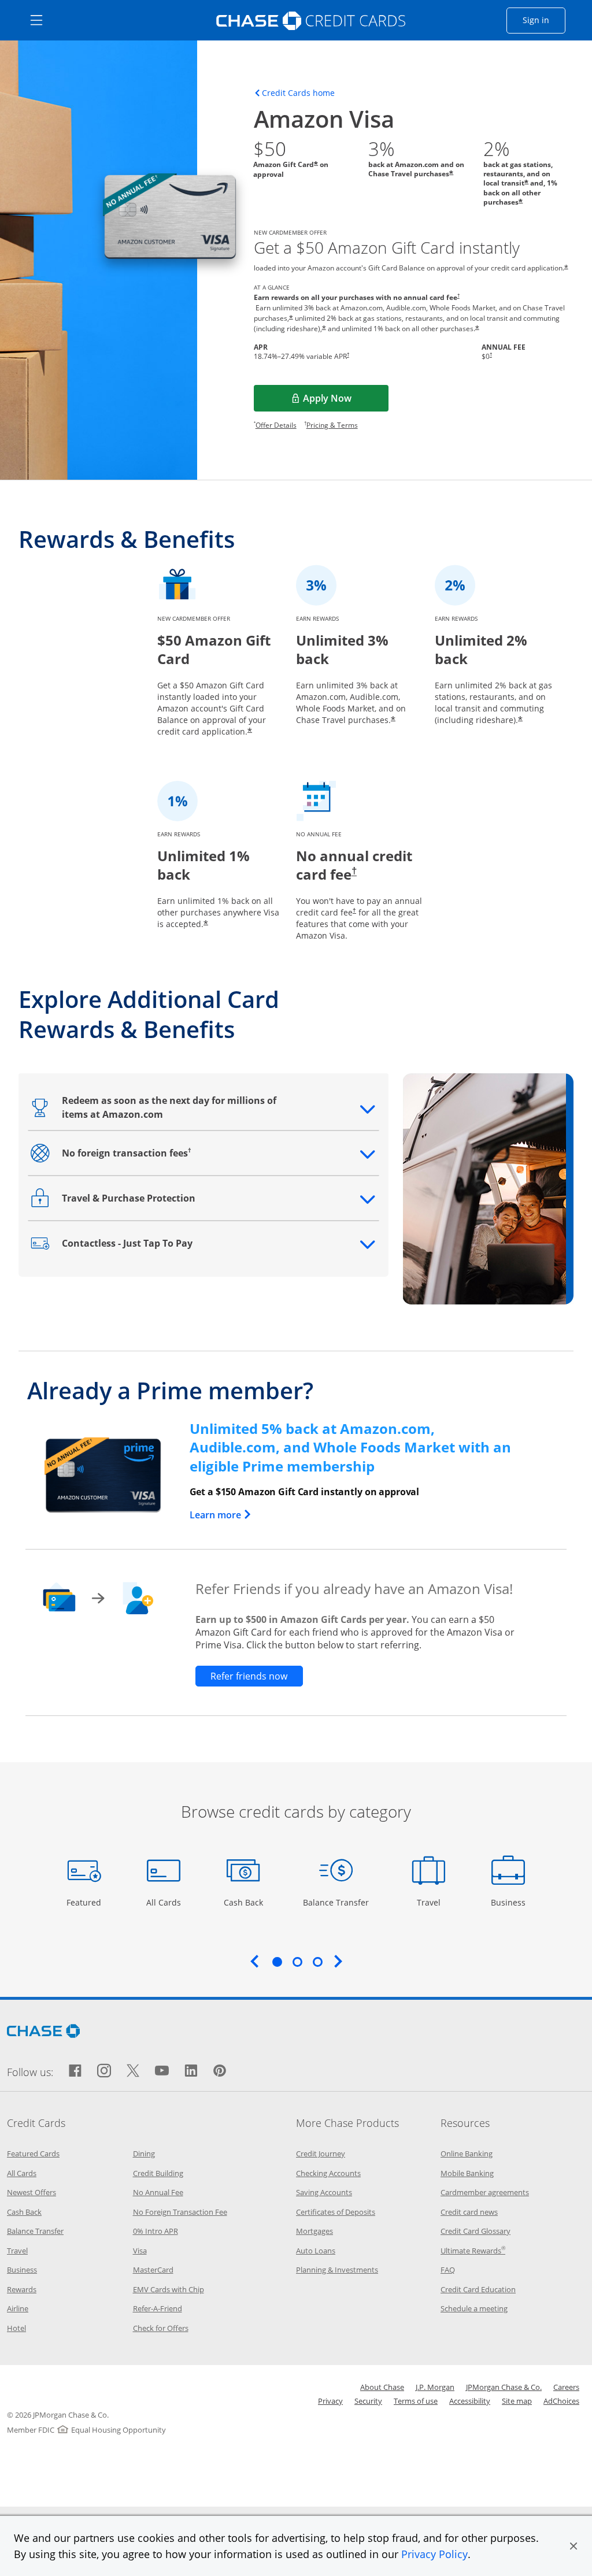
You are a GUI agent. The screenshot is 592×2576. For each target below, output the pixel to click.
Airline (18, 2308)
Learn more (221, 1515)
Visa (140, 2251)
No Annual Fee (158, 2192)
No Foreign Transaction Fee (180, 2212)
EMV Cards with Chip (169, 2289)
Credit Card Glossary (476, 2231)
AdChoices (561, 2401)
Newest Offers (32, 2192)
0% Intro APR (156, 2231)
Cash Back (244, 1902)
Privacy (330, 2401)
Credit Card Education (478, 2289)
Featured (85, 1902)
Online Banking (467, 2154)
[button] (573, 2546)
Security (368, 2401)
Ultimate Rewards (473, 2251)
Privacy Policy (434, 2554)
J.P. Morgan (435, 2387)
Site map (517, 2401)
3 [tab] (317, 1962)
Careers (566, 2387)
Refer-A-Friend (158, 2308)
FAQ (448, 2270)
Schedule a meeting (474, 2308)
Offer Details (276, 425)
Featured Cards (33, 2154)
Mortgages (314, 2231)
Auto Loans (316, 2251)
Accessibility (470, 2401)
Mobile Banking (467, 2173)
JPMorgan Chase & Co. (504, 2387)
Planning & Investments (337, 2270)
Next (338, 1961)
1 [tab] (277, 1962)
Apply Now (345, 402)
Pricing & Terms (332, 425)
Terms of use (416, 2401)
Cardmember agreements (485, 2192)
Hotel (16, 2328)
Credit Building (158, 2173)
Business (510, 1902)
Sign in (544, 20)
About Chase (382, 2387)
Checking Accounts (328, 2173)
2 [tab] (297, 1962)
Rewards (22, 2289)
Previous (254, 1961)
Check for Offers (161, 2328)
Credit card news (469, 2212)
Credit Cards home (298, 93)
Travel (433, 1902)
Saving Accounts (324, 2192)
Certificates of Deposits (336, 2212)
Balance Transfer (336, 1902)
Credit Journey (321, 2154)
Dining (144, 2154)
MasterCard (153, 2270)
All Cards (165, 1902)
